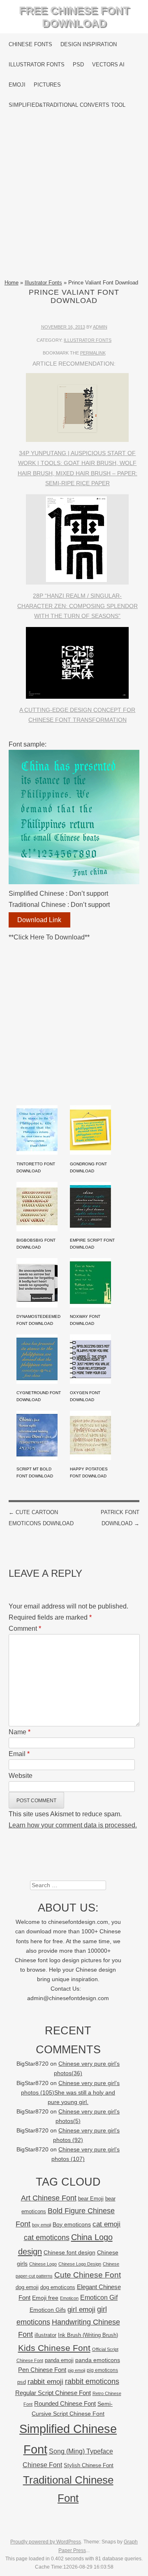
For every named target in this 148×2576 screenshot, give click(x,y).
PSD (78, 65)
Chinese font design (69, 2252)
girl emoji (81, 2309)
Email (19, 1754)
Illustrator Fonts (37, 65)
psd (22, 2382)
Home (12, 283)
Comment (25, 1628)
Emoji (17, 85)
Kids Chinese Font (54, 2348)
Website (21, 1776)
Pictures (47, 85)
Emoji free (45, 2298)
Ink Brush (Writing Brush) (88, 2335)
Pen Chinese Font (42, 2370)
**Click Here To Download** (49, 937)
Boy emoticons (72, 2224)
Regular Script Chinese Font (53, 2393)
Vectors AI (108, 65)
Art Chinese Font (49, 2198)
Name (20, 1732)
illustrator (45, 2335)
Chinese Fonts (30, 44)
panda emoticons (98, 2360)
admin (100, 327)
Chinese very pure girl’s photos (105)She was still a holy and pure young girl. (70, 2093)
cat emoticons (47, 2238)
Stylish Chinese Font (89, 2465)
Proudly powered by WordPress (46, 2542)
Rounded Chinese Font (65, 2403)
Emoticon (69, 2298)
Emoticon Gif (99, 2298)
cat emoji (106, 2224)
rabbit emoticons (92, 2381)
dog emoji (27, 2287)
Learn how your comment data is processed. (73, 1825)
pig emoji (76, 2370)
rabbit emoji (45, 2381)
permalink (93, 353)
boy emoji (42, 2225)
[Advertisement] (74, 197)
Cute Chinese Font (88, 2275)
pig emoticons (102, 2370)
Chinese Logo (43, 2264)
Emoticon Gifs (48, 2310)
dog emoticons (58, 2287)
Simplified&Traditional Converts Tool (67, 105)
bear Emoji (91, 2199)
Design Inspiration (89, 44)
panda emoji (59, 2360)
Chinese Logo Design (80, 2264)
